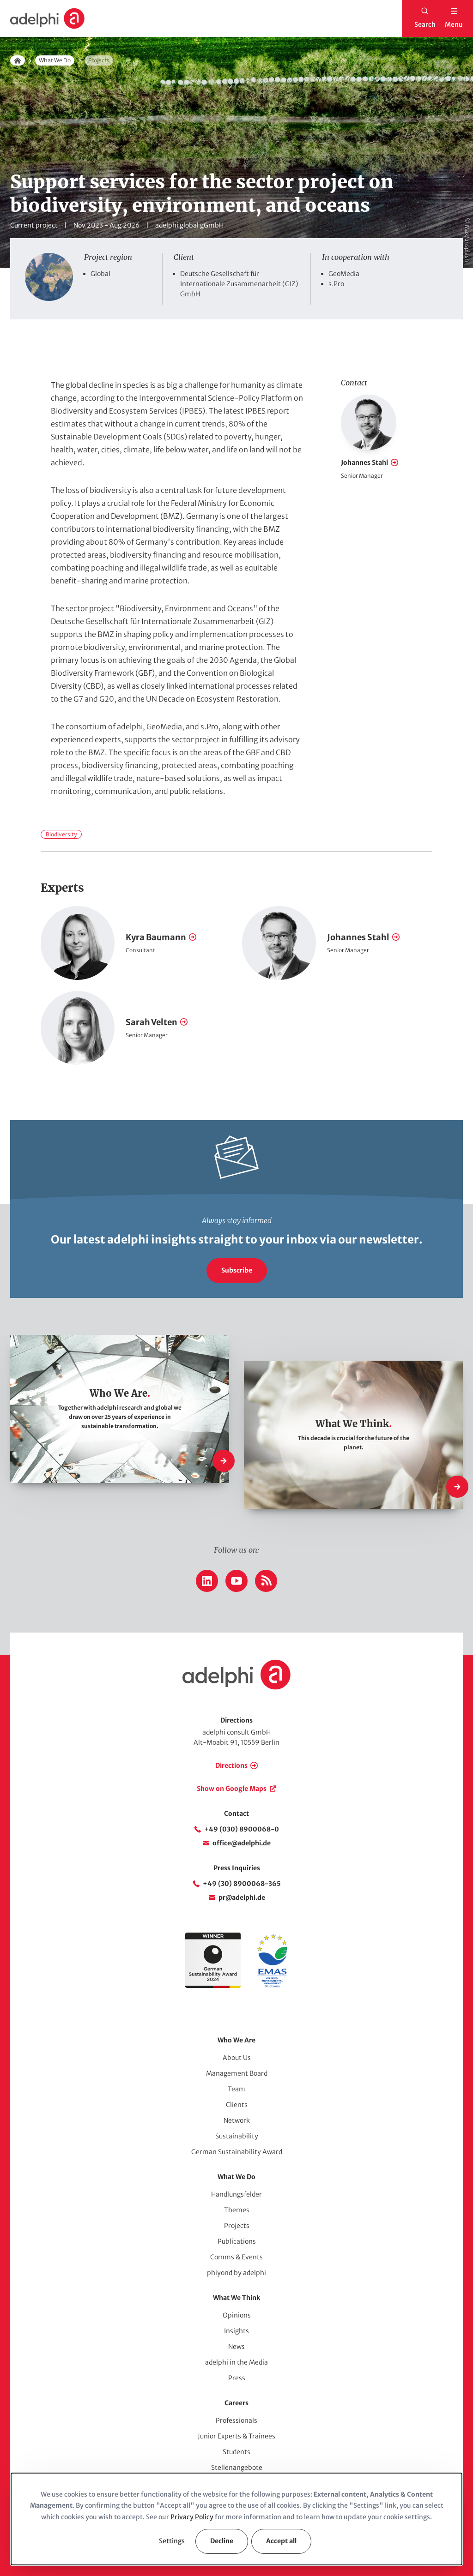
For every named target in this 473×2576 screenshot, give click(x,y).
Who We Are (236, 2040)
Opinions (237, 2315)
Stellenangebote (237, 2468)
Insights (236, 2331)
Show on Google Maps (232, 1789)
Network (237, 2120)
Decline (222, 2541)
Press (237, 2378)
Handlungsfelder (236, 2194)
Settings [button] (172, 2541)
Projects (237, 2226)
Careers (236, 2403)
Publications (237, 2241)
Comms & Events (236, 2257)
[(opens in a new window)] (272, 1986)
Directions (231, 1765)
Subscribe (237, 1270)
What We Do (55, 60)
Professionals (236, 2420)
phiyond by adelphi (236, 2273)
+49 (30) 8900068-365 (242, 1884)
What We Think (236, 2298)
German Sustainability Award (237, 2152)
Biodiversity (61, 834)
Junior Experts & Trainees (236, 2436)
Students (236, 2452)
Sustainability (237, 2136)
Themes (237, 2210)
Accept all (281, 2541)
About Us (237, 2058)
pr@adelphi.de (242, 1897)
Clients (237, 2105)
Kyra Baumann (156, 937)
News (236, 2347)
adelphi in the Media (236, 2362)
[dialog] (236, 2519)
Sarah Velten (152, 1022)
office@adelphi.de (242, 1843)
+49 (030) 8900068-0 (242, 1829)
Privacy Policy (192, 2517)
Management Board (237, 2073)
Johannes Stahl (364, 462)
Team (236, 2089)
